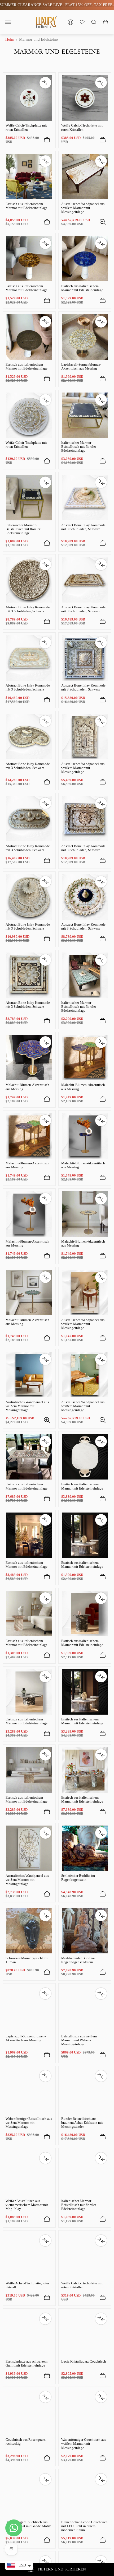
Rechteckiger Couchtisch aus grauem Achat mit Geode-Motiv (28, 2524)
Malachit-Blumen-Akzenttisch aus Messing (27, 1087)
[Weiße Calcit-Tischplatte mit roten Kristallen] (29, 98)
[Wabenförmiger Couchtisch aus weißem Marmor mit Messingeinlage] (85, 2412)
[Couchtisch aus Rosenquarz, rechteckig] (29, 2412)
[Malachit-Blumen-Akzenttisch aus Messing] (29, 1057)
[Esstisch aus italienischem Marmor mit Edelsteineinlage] (29, 176)
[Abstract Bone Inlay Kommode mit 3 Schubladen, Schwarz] (85, 498)
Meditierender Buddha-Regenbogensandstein (78, 1960)
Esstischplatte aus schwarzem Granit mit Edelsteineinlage (27, 2363)
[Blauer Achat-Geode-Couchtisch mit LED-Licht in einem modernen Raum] (85, 2495)
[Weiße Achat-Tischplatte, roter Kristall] (29, 2256)
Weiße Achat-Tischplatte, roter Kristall (27, 2285)
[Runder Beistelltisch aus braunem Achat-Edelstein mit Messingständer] (85, 2091)
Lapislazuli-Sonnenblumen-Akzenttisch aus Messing (81, 366)
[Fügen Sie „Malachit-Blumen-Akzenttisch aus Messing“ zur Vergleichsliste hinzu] (45, 1042)
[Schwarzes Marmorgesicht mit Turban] (29, 1931)
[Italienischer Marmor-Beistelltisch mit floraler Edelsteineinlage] (85, 415)
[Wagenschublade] (106, 22)
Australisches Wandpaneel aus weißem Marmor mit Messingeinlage (83, 208)
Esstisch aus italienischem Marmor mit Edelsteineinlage (27, 206)
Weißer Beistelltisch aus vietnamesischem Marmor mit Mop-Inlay (27, 2205)
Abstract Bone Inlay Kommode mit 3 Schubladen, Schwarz (83, 527)
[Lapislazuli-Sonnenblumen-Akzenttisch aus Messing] (85, 337)
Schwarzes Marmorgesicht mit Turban (27, 1960)
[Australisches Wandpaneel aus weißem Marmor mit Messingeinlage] (85, 176)
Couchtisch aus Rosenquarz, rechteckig (26, 2442)
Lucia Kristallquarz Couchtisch (84, 2361)
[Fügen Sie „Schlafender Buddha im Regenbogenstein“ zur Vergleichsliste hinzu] (101, 1833)
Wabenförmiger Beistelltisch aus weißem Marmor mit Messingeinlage (29, 2123)
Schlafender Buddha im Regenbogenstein (78, 1878)
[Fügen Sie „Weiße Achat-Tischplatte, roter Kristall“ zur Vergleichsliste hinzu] (45, 2241)
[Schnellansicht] (103, 222)
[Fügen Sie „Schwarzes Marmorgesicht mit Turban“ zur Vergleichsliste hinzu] (45, 1915)
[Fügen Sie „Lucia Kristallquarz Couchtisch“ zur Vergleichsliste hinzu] (101, 2319)
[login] (71, 22)
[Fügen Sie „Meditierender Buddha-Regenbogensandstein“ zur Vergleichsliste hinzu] (101, 1915)
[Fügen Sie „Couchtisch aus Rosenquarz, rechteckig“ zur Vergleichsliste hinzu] (45, 2397)
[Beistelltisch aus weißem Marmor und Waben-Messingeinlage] (85, 2009)
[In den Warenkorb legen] (47, 140)
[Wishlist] (82, 22)
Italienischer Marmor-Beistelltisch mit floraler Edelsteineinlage (79, 447)
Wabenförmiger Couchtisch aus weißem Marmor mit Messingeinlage (84, 2444)
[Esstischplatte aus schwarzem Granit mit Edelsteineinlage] (29, 2334)
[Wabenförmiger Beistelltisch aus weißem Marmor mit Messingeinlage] (29, 2091)
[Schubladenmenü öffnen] (8, 22)
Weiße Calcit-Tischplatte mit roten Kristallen (26, 127)
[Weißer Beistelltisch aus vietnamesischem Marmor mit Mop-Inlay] (29, 2173)
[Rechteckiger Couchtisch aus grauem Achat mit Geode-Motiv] (29, 2495)
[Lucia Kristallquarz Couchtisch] (85, 2334)
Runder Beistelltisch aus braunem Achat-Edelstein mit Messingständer (82, 2123)
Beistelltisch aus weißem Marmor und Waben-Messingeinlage (79, 2040)
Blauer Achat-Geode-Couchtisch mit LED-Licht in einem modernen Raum (84, 2526)
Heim (10, 39)
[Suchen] (94, 22)
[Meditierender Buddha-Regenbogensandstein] (85, 1931)
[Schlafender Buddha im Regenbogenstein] (85, 1848)
